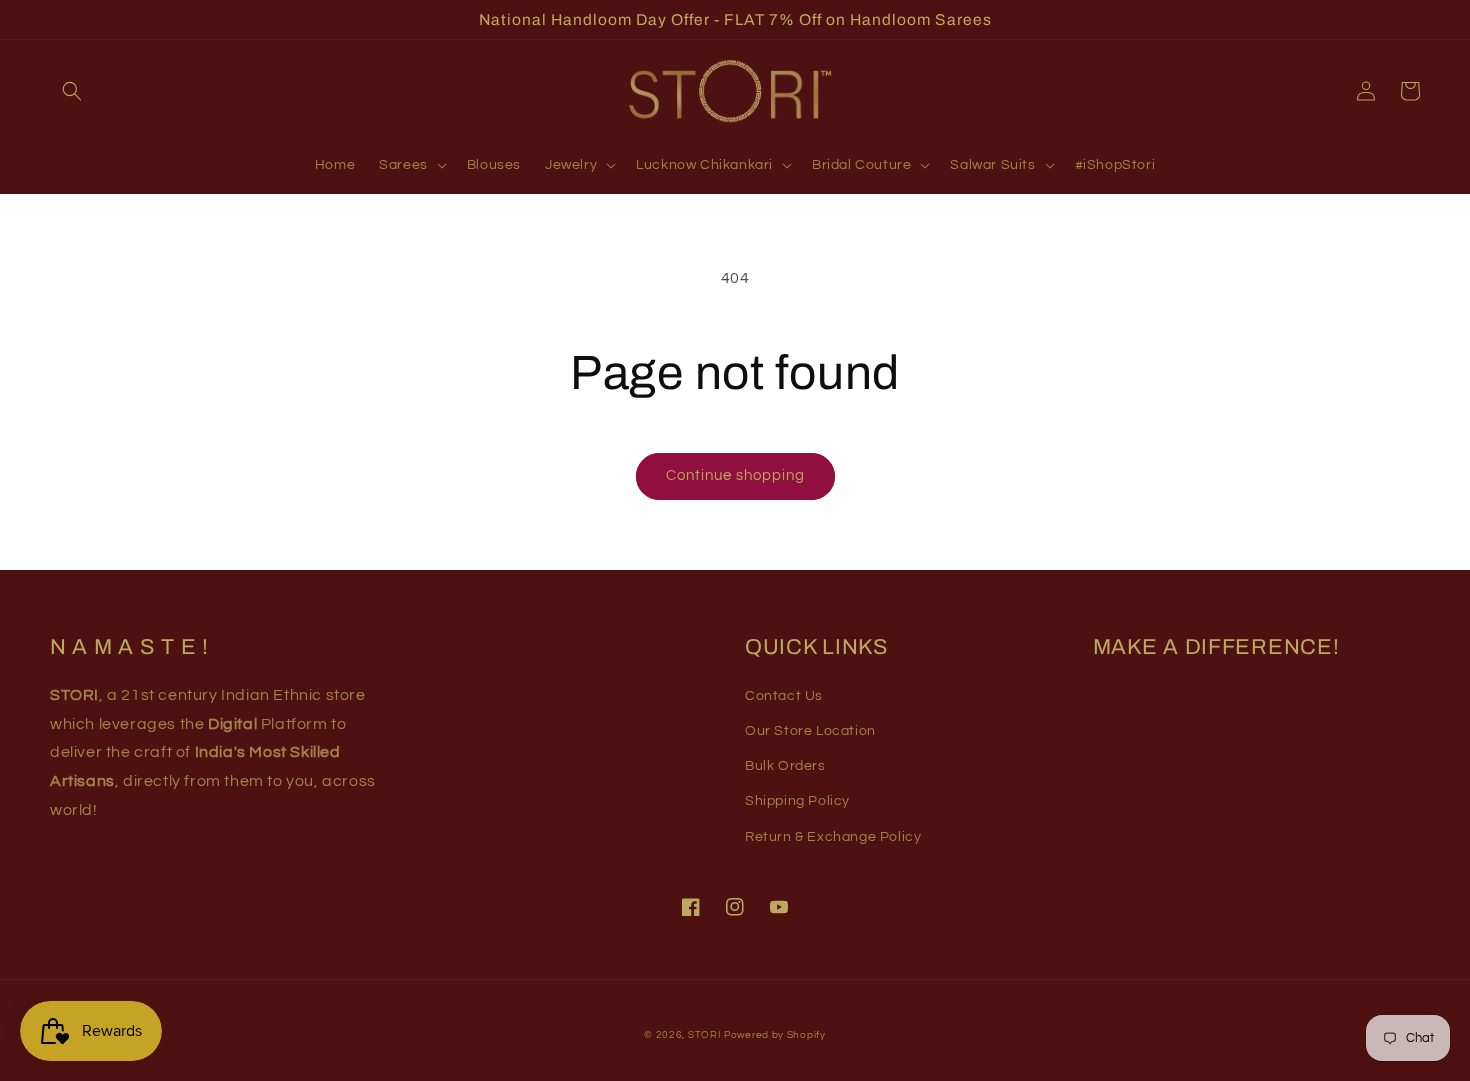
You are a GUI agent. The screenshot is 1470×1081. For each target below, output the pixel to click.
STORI (704, 1035)
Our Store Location (810, 731)
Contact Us (784, 696)
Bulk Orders (785, 766)
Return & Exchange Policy (833, 837)
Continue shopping (735, 475)
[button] (72, 91)
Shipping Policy (797, 801)
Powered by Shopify (775, 1035)
